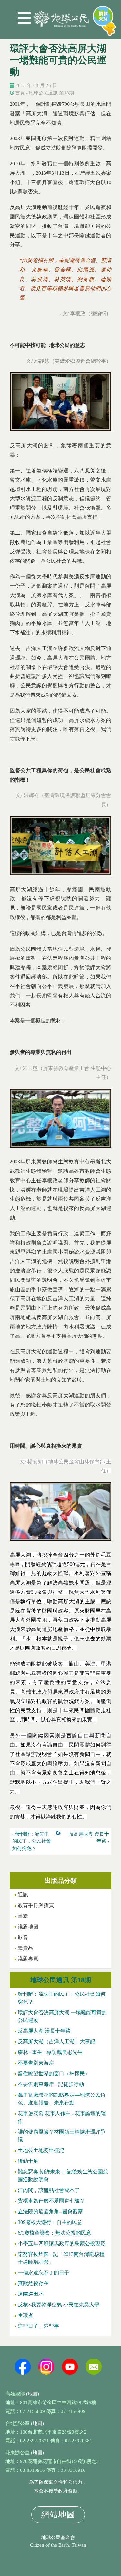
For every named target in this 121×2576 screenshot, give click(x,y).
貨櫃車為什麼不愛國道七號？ (51, 2201)
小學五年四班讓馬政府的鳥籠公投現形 (62, 2243)
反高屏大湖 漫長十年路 (44, 2031)
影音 (23, 1937)
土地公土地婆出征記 (41, 2150)
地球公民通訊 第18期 (51, 93)
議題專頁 (28, 1959)
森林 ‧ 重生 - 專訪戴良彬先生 (50, 2052)
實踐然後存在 (33, 2283)
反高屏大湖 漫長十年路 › (89, 1838)
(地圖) (33, 2394)
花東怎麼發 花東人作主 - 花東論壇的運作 (62, 2117)
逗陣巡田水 (31, 2294)
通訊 (23, 1895)
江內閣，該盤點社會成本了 (49, 2190)
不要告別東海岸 (36, 2063)
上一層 (60, 1834)
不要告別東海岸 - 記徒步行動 (51, 2084)
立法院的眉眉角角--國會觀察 (50, 2211)
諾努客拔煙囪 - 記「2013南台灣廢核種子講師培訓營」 (61, 2258)
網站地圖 (58, 2515)
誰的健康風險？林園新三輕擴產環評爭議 (62, 2136)
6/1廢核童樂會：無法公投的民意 (55, 2233)
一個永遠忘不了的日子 (44, 2273)
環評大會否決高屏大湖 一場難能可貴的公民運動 (62, 2016)
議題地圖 (28, 1927)
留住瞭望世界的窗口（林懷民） (54, 2074)
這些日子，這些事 (38, 2326)
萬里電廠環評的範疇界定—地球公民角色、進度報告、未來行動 (62, 2099)
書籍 (23, 1916)
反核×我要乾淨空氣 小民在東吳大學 (59, 2305)
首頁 (20, 93)
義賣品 (25, 1948)
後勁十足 (28, 2161)
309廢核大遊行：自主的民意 (50, 2222)
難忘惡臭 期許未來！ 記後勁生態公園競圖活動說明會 (63, 2176)
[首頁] (61, 16)
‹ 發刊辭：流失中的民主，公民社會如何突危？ (32, 1841)
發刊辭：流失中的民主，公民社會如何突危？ (62, 1998)
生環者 (25, 2315)
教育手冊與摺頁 (36, 1905)
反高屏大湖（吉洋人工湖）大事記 (56, 2042)
